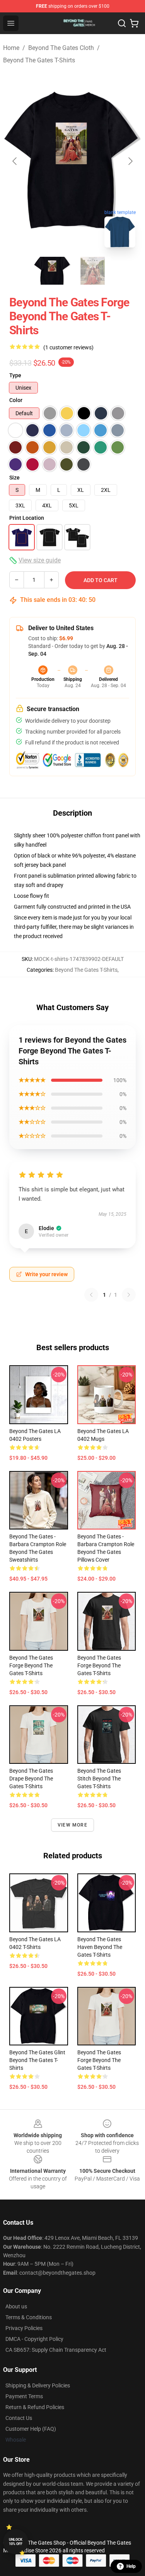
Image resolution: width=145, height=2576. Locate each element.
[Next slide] (130, 161)
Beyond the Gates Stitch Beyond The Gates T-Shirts (99, 1779)
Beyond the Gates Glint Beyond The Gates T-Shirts (37, 2060)
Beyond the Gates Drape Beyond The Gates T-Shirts (31, 1779)
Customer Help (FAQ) (31, 2429)
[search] (122, 23)
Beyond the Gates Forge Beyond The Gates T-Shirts (31, 1665)
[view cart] (134, 23)
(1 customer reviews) (68, 347)
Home (11, 48)
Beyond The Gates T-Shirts (39, 60)
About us (16, 2306)
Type (15, 375)
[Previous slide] (15, 161)
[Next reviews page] (129, 1295)
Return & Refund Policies (35, 2407)
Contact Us (19, 2418)
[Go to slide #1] (53, 271)
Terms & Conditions (29, 2317)
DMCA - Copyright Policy (34, 2339)
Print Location (27, 518)
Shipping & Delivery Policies (38, 2385)
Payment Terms (24, 2396)
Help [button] (131, 2566)
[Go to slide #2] (93, 271)
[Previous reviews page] (91, 1295)
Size (14, 478)
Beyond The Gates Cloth (61, 48)
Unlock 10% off (16, 2542)
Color (16, 400)
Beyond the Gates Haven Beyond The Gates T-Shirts (100, 1947)
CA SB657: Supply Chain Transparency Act (56, 2350)
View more (72, 1825)
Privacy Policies (24, 2328)
